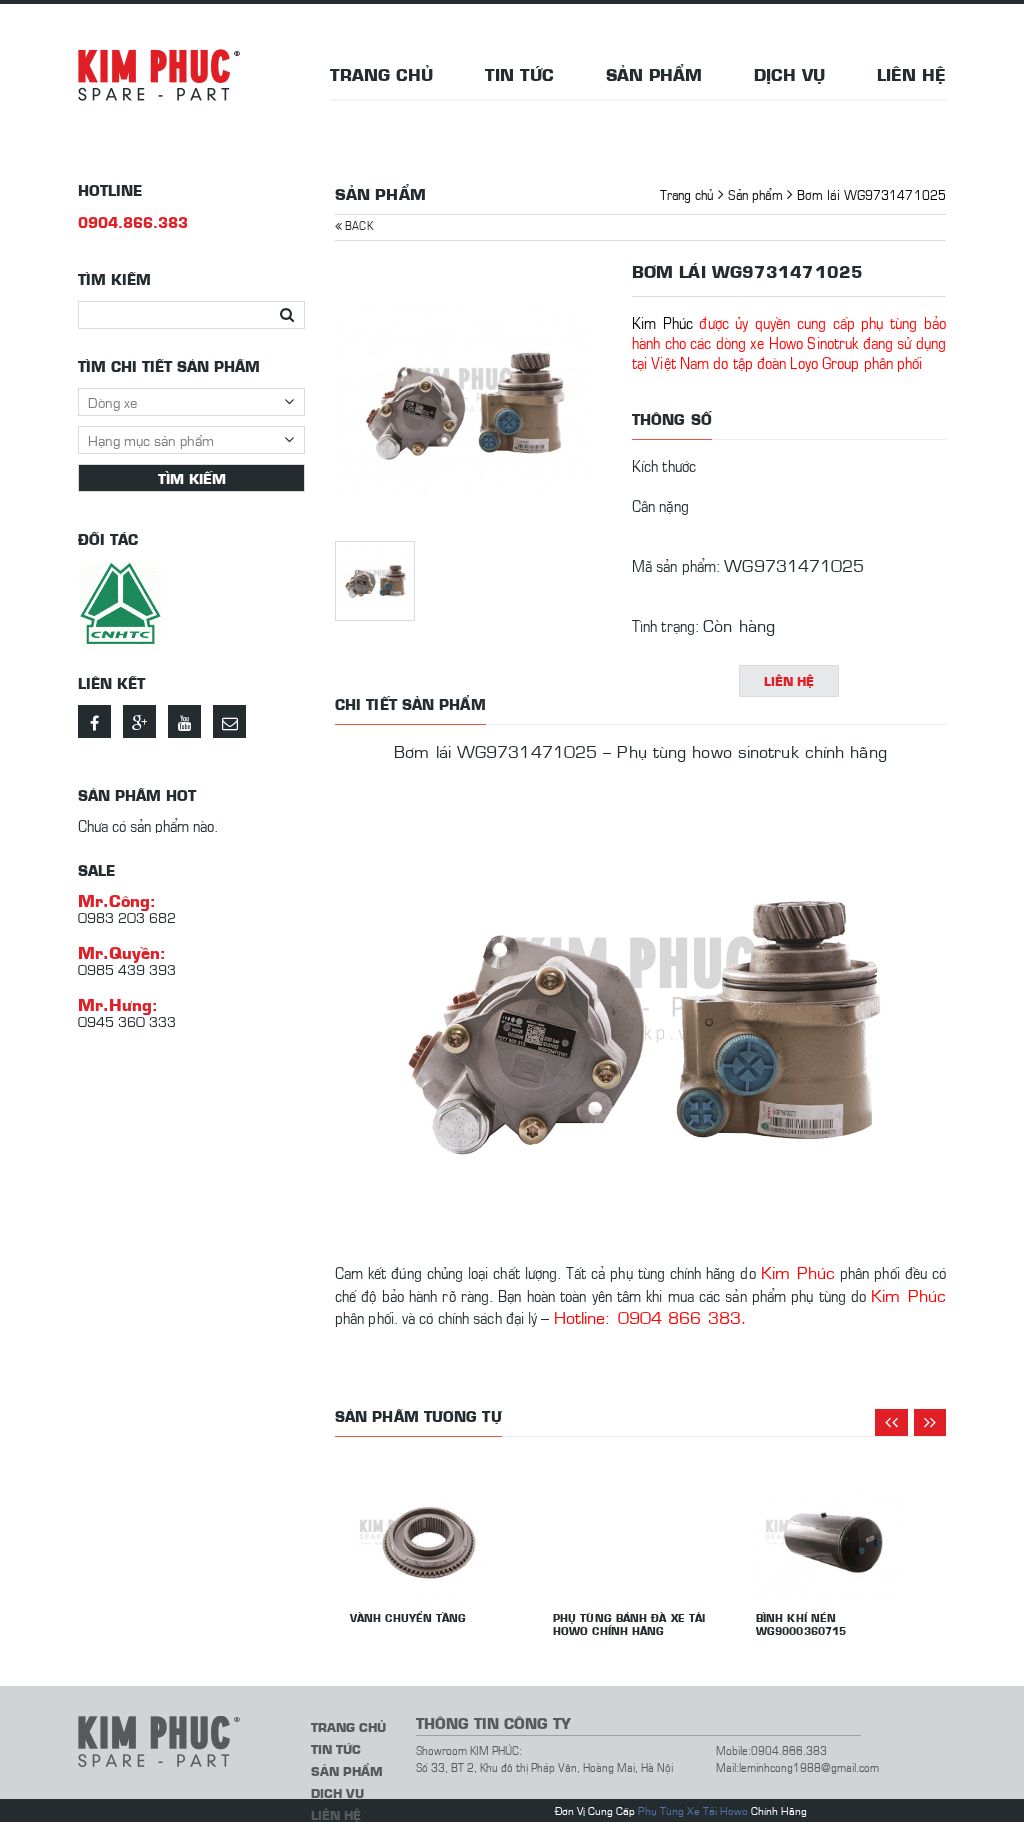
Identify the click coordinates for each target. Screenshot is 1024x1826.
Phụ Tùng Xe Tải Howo (693, 1810)
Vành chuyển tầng (408, 1617)
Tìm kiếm (192, 478)
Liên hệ (911, 74)
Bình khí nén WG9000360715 (801, 1624)
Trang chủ (381, 74)
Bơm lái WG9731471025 (871, 193)
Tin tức (519, 74)
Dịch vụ (789, 74)
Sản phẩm (654, 74)
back (357, 224)
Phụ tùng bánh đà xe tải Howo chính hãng (629, 1624)
